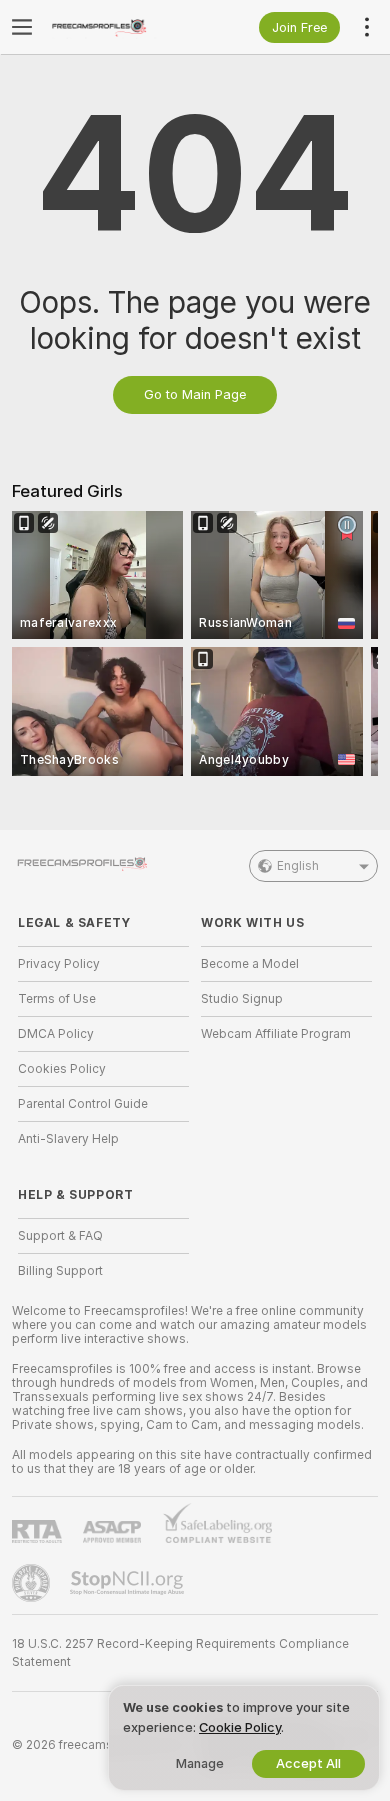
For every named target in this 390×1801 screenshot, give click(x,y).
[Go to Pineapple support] (33, 1583)
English (298, 866)
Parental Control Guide (83, 1104)
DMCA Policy (56, 1034)
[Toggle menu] (22, 27)
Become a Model (250, 964)
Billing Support (60, 1271)
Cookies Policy (62, 1069)
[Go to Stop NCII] (129, 1583)
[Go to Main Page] (119, 27)
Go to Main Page (195, 394)
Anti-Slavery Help (68, 1139)
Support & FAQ (60, 1236)
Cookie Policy (240, 1727)
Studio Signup (242, 999)
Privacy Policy (59, 964)
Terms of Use (57, 999)
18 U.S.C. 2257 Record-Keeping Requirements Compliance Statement (180, 1653)
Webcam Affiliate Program (276, 1034)
